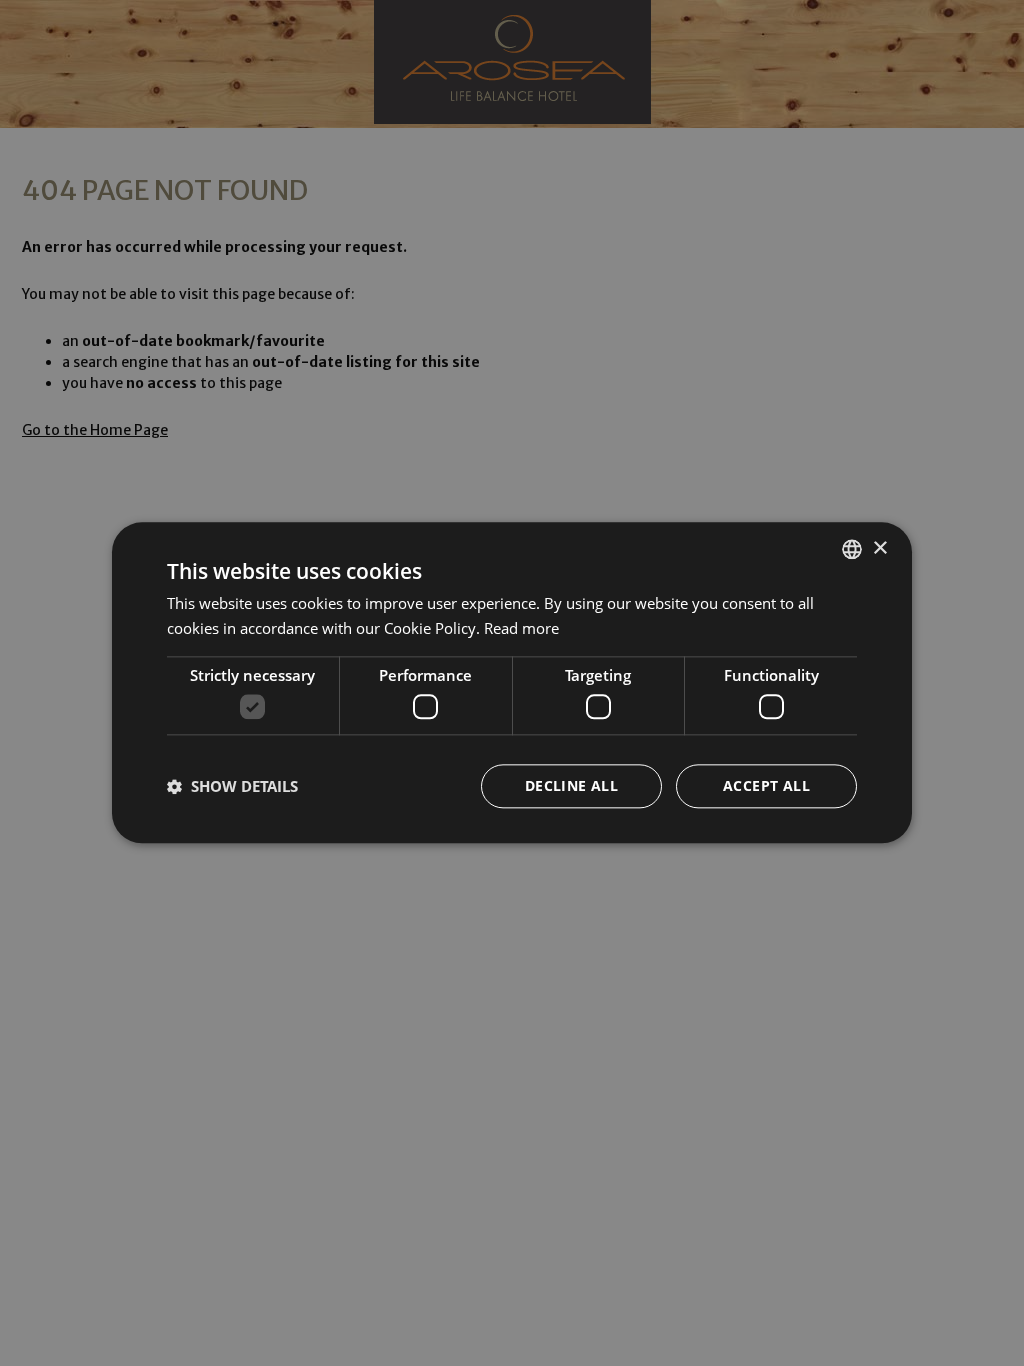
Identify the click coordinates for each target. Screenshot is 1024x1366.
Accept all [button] (766, 786)
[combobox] (852, 549)
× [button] (879, 548)
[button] (232, 787)
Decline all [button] (571, 786)
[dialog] (512, 682)
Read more (521, 628)
